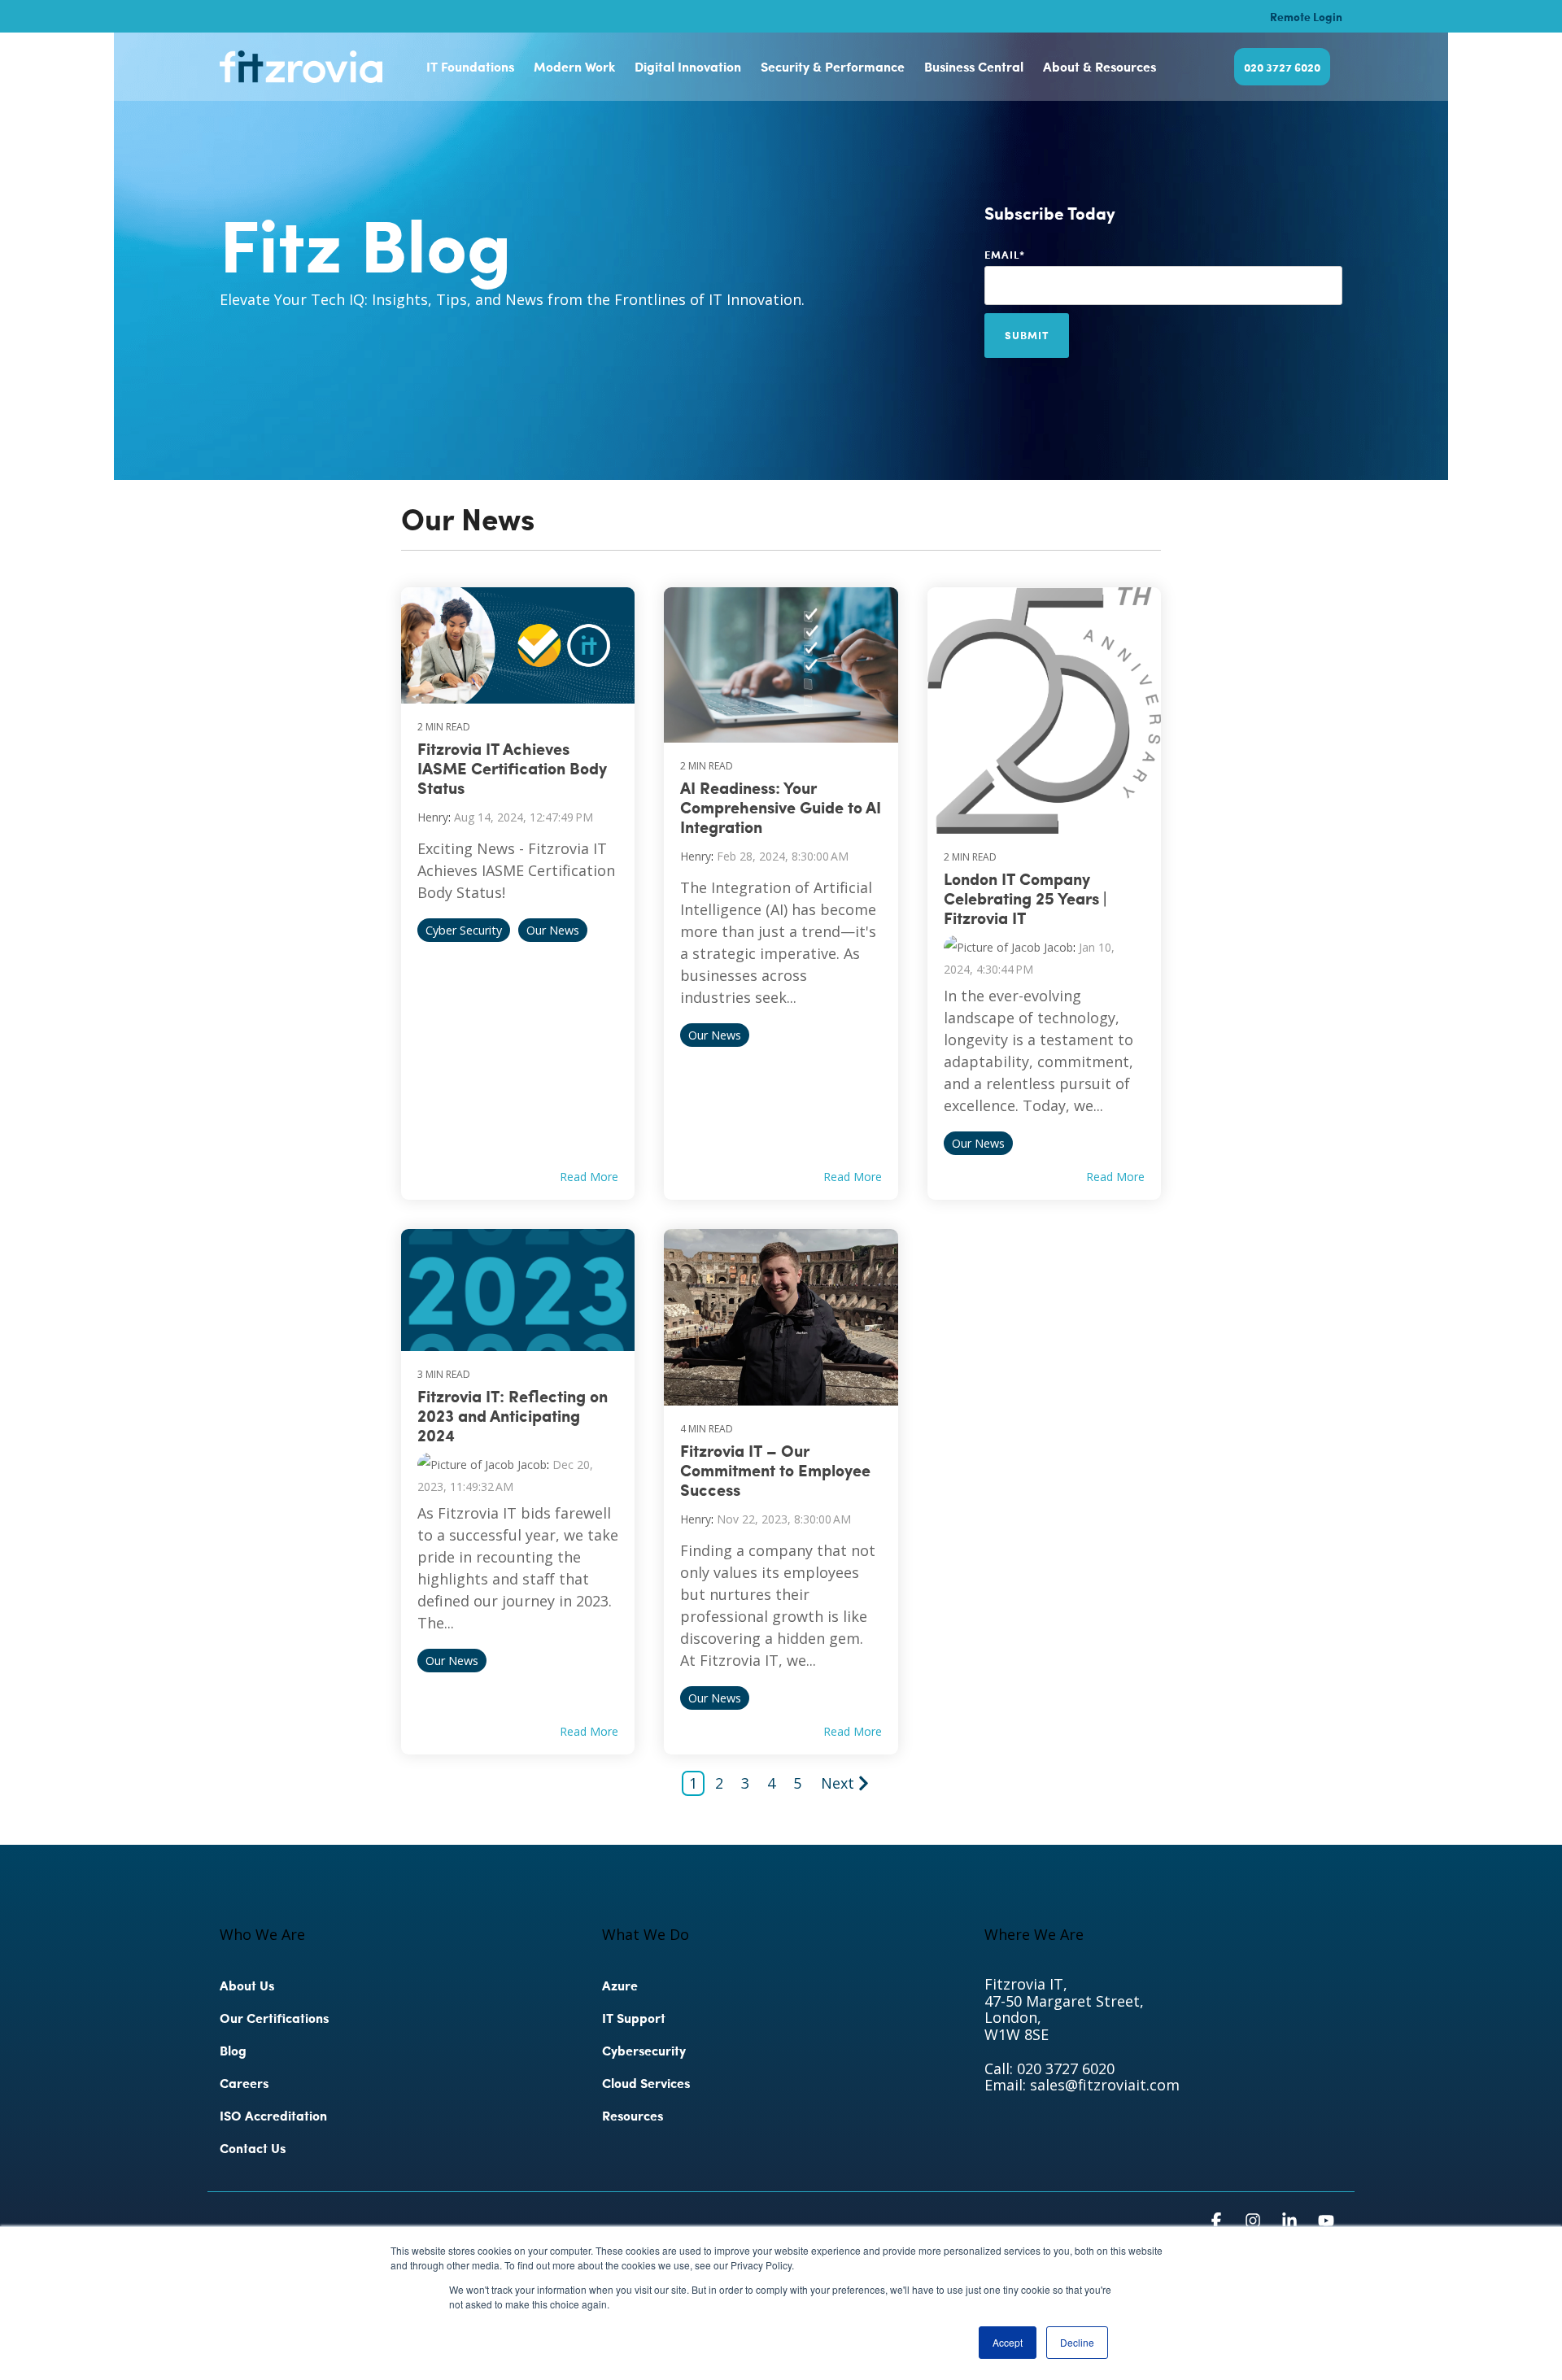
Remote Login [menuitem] (1306, 16)
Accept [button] (1008, 2342)
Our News (553, 930)
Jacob (1057, 947)
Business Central (974, 66)
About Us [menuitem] (247, 1985)
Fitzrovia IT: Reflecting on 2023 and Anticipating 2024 (513, 1415)
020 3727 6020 (1282, 67)
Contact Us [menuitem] (253, 2148)
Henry (433, 817)
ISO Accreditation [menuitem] (273, 2115)
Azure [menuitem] (620, 1985)
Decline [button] (1077, 2342)
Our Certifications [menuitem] (274, 2018)
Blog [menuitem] (233, 2050)
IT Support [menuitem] (634, 2018)
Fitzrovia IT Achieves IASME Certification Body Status (512, 768)
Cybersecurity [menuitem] (646, 2050)
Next (838, 1783)
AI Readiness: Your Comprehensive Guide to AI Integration (781, 807)
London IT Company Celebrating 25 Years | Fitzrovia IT (1025, 898)
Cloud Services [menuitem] (646, 2083)
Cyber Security (464, 930)
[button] (1218, 2221)
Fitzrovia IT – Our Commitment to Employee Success (775, 1470)
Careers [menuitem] (244, 2083)
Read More (589, 1177)
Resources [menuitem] (633, 2115)
